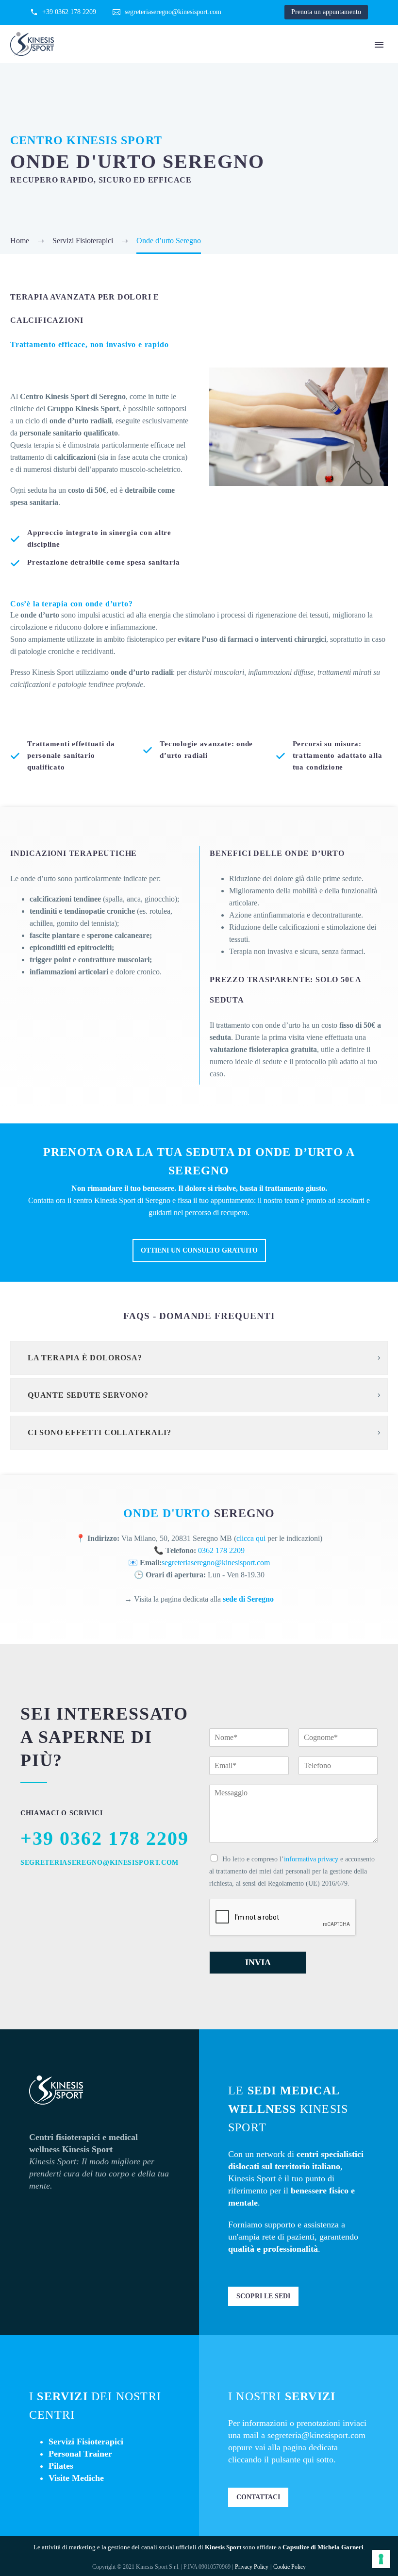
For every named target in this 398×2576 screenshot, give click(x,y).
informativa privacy (311, 1859)
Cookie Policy (290, 2567)
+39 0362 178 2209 (69, 12)
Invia (258, 1962)
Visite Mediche (76, 2478)
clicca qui (251, 1538)
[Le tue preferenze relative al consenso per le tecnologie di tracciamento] (381, 2559)
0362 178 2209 (221, 1550)
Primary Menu (379, 45)
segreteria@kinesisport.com (316, 2435)
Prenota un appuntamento (326, 12)
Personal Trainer (80, 2454)
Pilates (61, 2466)
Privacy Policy (252, 2567)
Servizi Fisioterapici (86, 2442)
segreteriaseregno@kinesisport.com (173, 12)
